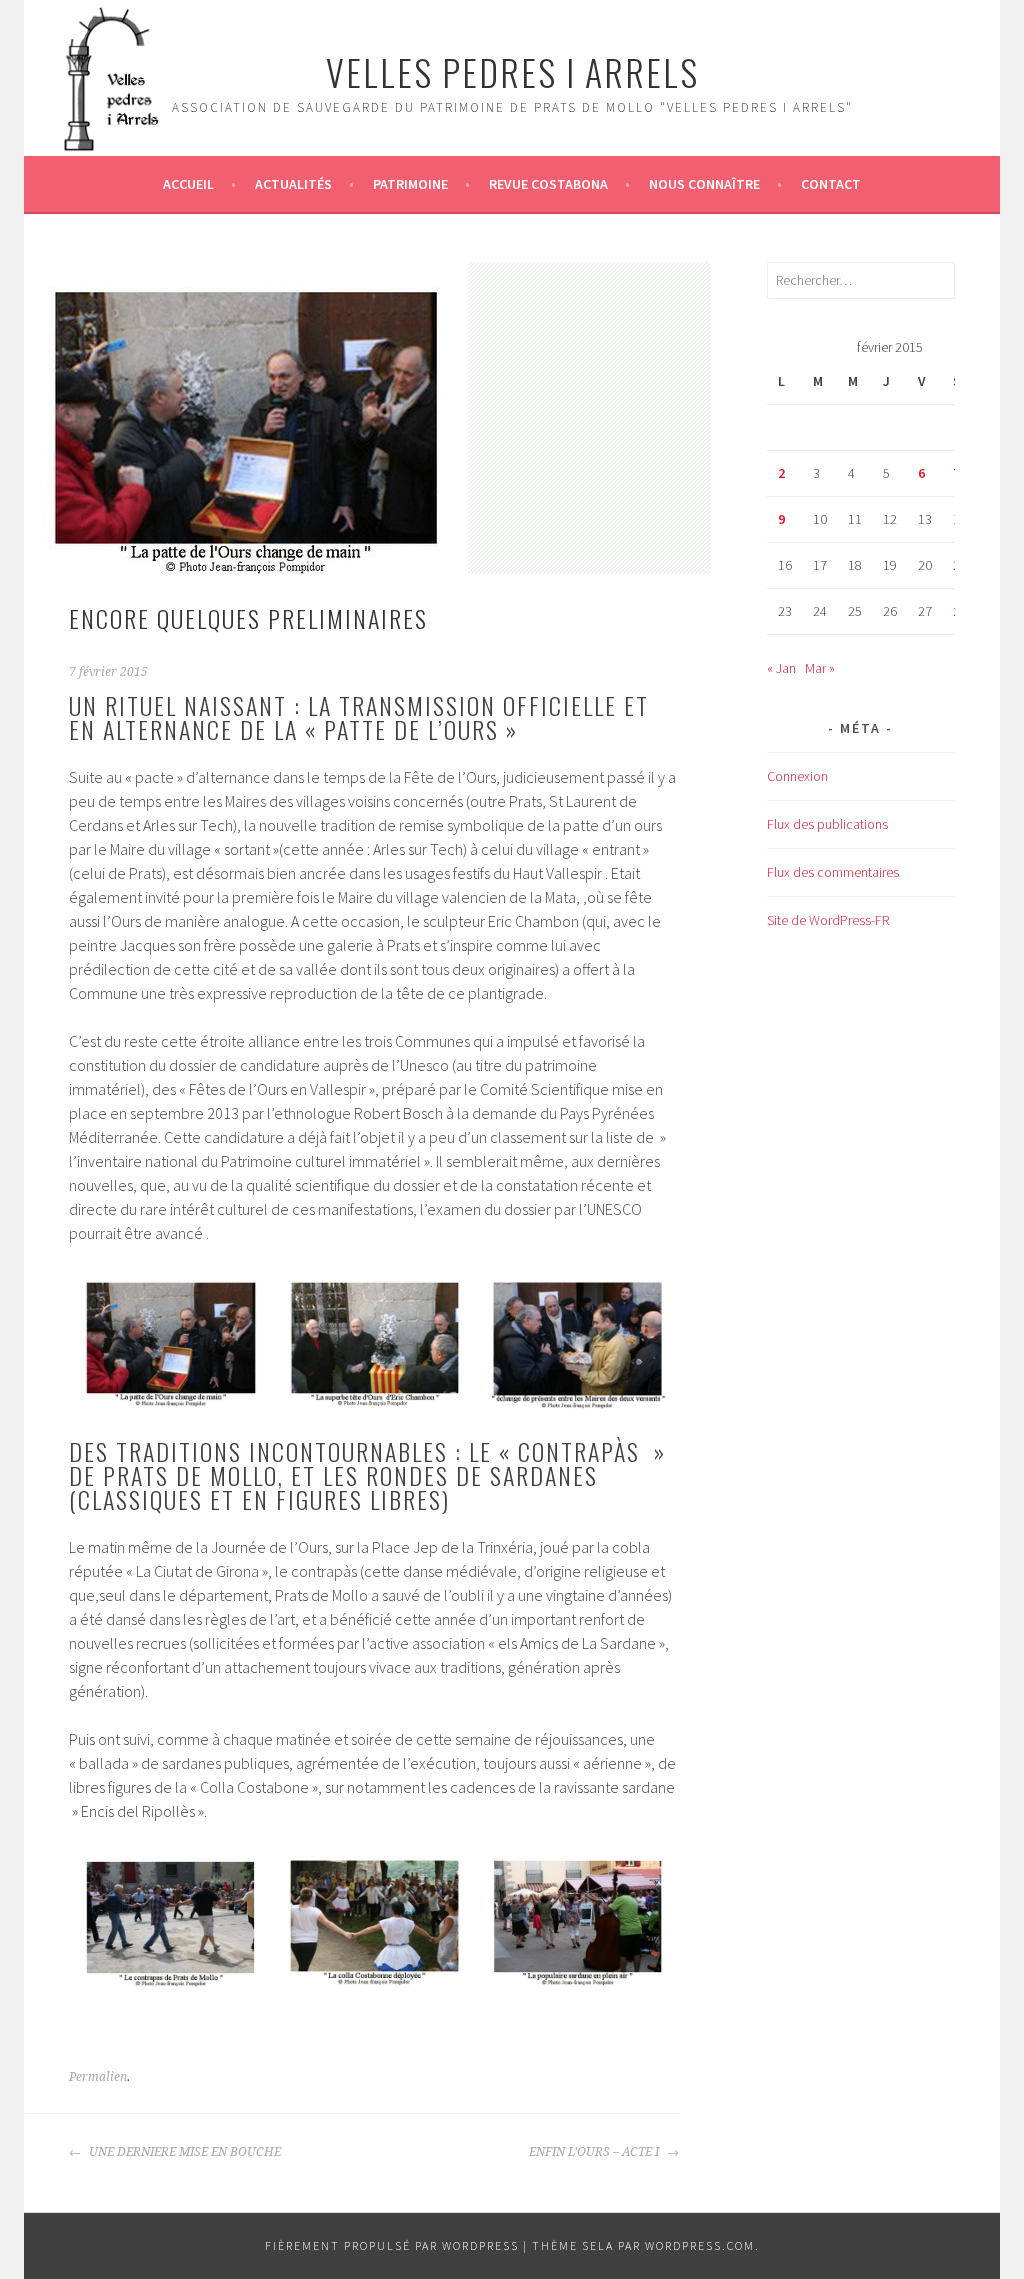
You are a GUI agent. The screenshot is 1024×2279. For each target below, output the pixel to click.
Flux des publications (827, 824)
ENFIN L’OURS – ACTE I (595, 2152)
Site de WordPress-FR (828, 920)
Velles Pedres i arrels (512, 71)
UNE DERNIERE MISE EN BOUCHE (183, 2152)
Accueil (188, 184)
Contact (831, 184)
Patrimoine (410, 184)
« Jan (781, 668)
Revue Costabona (548, 184)
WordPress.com (700, 2245)
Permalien (98, 2077)
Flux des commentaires (833, 872)
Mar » (820, 668)
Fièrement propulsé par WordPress (392, 2245)
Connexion (797, 776)
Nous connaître (704, 184)
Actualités (293, 184)
